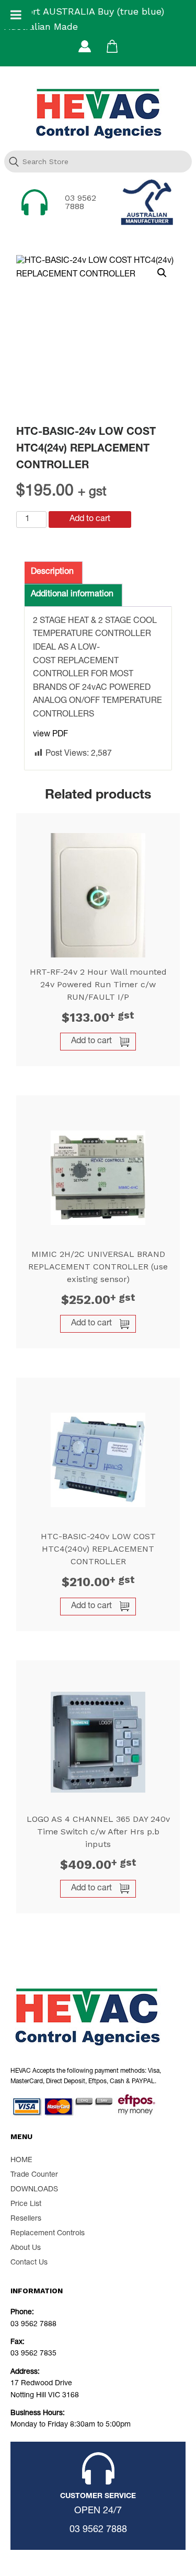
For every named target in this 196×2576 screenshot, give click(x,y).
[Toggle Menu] (16, 15)
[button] (162, 273)
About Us (26, 2248)
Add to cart (90, 519)
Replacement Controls (48, 2234)
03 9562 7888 (80, 202)
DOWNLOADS (34, 2190)
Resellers (26, 2219)
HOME (21, 2161)
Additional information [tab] (72, 595)
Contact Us (29, 2263)
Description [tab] (52, 572)
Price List (26, 2204)
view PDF (50, 735)
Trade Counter (34, 2175)
